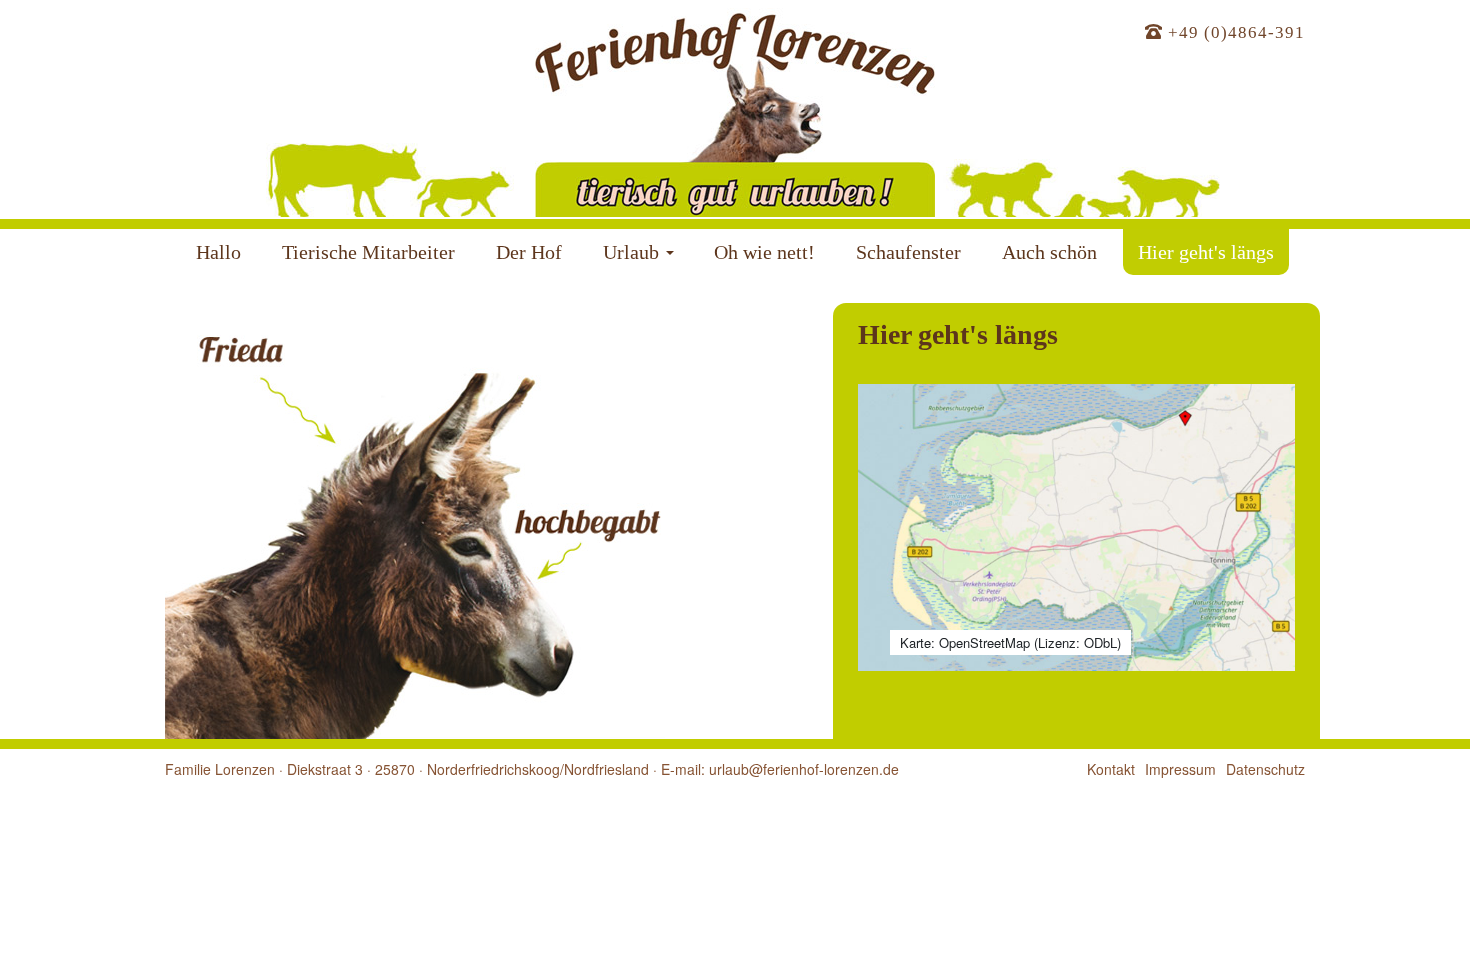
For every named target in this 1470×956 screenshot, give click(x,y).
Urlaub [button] (631, 252)
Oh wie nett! (764, 252)
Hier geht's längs (1206, 252)
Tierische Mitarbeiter (368, 252)
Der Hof (529, 252)
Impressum (1180, 769)
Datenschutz (1089, 560)
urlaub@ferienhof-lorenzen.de (804, 769)
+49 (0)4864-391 (1234, 32)
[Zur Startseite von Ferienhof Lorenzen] (735, 108)
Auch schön (1049, 252)
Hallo (218, 252)
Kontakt (1111, 769)
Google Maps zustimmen (1076, 601)
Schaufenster (908, 252)
